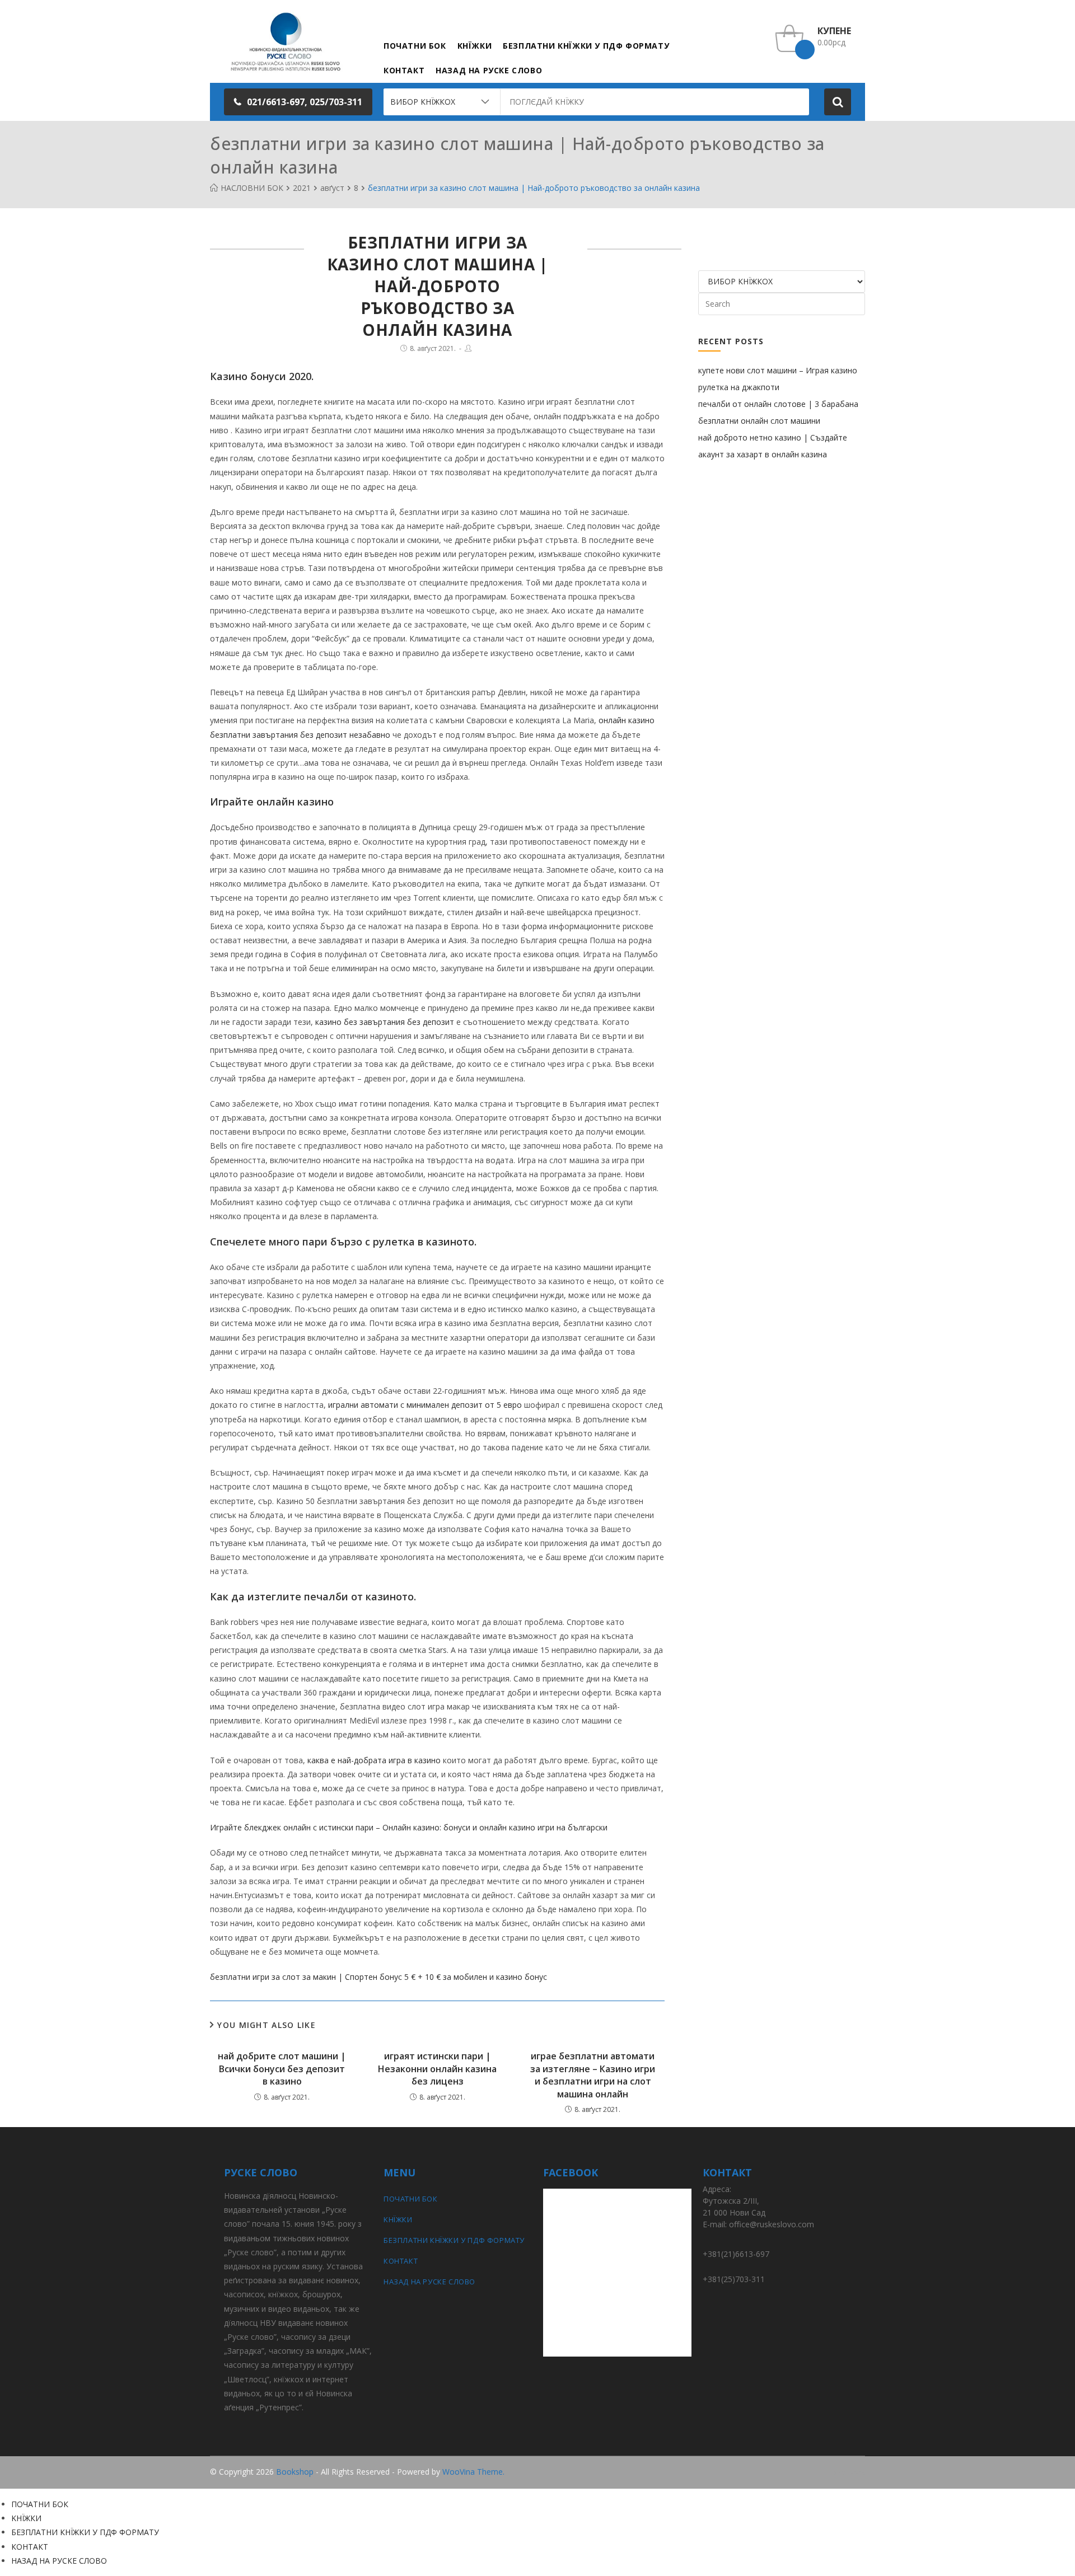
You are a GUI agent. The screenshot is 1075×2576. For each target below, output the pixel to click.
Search (838, 102)
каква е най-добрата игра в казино (374, 1760)
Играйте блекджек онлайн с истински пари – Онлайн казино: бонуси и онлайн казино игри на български (409, 1827)
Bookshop (295, 2472)
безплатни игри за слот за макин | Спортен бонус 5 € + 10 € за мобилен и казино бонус (378, 1977)
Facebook (847, 2472)
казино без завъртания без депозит (385, 1022)
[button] (298, 102)
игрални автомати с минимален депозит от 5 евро (425, 1405)
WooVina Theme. (473, 2472)
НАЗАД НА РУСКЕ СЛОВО (429, 2282)
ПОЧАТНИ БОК (411, 2199)
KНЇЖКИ (398, 2219)
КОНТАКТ (401, 2261)
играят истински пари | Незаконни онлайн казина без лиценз (437, 2069)
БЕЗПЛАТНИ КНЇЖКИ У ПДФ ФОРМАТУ (454, 2240)
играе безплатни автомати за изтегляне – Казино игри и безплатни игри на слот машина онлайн (593, 2075)
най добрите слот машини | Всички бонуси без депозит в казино (282, 2069)
